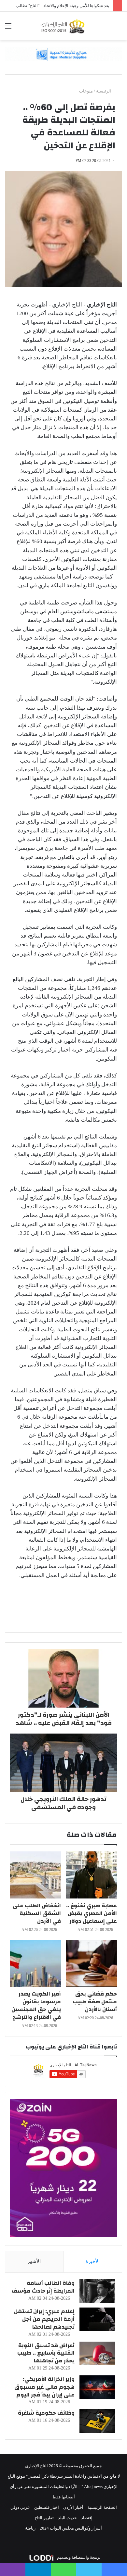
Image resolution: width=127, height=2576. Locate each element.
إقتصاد (87, 2518)
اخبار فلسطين (47, 2507)
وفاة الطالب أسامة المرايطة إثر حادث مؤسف (43, 2287)
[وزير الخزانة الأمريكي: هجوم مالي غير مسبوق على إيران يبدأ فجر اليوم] (97, 2387)
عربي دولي (20, 2507)
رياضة (30, 2528)
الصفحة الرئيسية (102, 2507)
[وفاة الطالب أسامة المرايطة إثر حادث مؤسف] (97, 2291)
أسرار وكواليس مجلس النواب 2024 (71, 2528)
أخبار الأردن (73, 2507)
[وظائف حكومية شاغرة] (97, 2421)
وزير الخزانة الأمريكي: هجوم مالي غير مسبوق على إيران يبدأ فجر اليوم (44, 2387)
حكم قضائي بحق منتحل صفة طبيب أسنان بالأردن (95, 2002)
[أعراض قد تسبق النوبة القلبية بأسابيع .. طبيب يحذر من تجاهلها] (97, 2353)
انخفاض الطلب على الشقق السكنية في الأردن (37, 1913)
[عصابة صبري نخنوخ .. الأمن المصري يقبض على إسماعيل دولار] (92, 1875)
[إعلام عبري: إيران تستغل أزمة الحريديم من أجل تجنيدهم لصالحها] (97, 2319)
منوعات (86, 91)
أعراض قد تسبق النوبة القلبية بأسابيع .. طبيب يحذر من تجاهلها (46, 2353)
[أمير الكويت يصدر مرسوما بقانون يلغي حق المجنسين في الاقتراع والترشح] (35, 1963)
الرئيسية (104, 91)
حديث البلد (67, 2518)
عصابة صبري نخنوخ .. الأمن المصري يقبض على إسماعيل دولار (92, 1913)
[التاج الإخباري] (63, 26)
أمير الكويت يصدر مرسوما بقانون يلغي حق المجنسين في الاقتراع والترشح (36, 2005)
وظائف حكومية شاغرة (46, 2413)
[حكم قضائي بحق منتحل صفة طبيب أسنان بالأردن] (92, 1963)
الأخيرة (93, 2261)
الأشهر (34, 2261)
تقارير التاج (44, 2518)
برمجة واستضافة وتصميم (78, 2557)
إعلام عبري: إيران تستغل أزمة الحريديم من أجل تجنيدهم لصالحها (44, 2319)
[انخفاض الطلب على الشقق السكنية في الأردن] (35, 1875)
